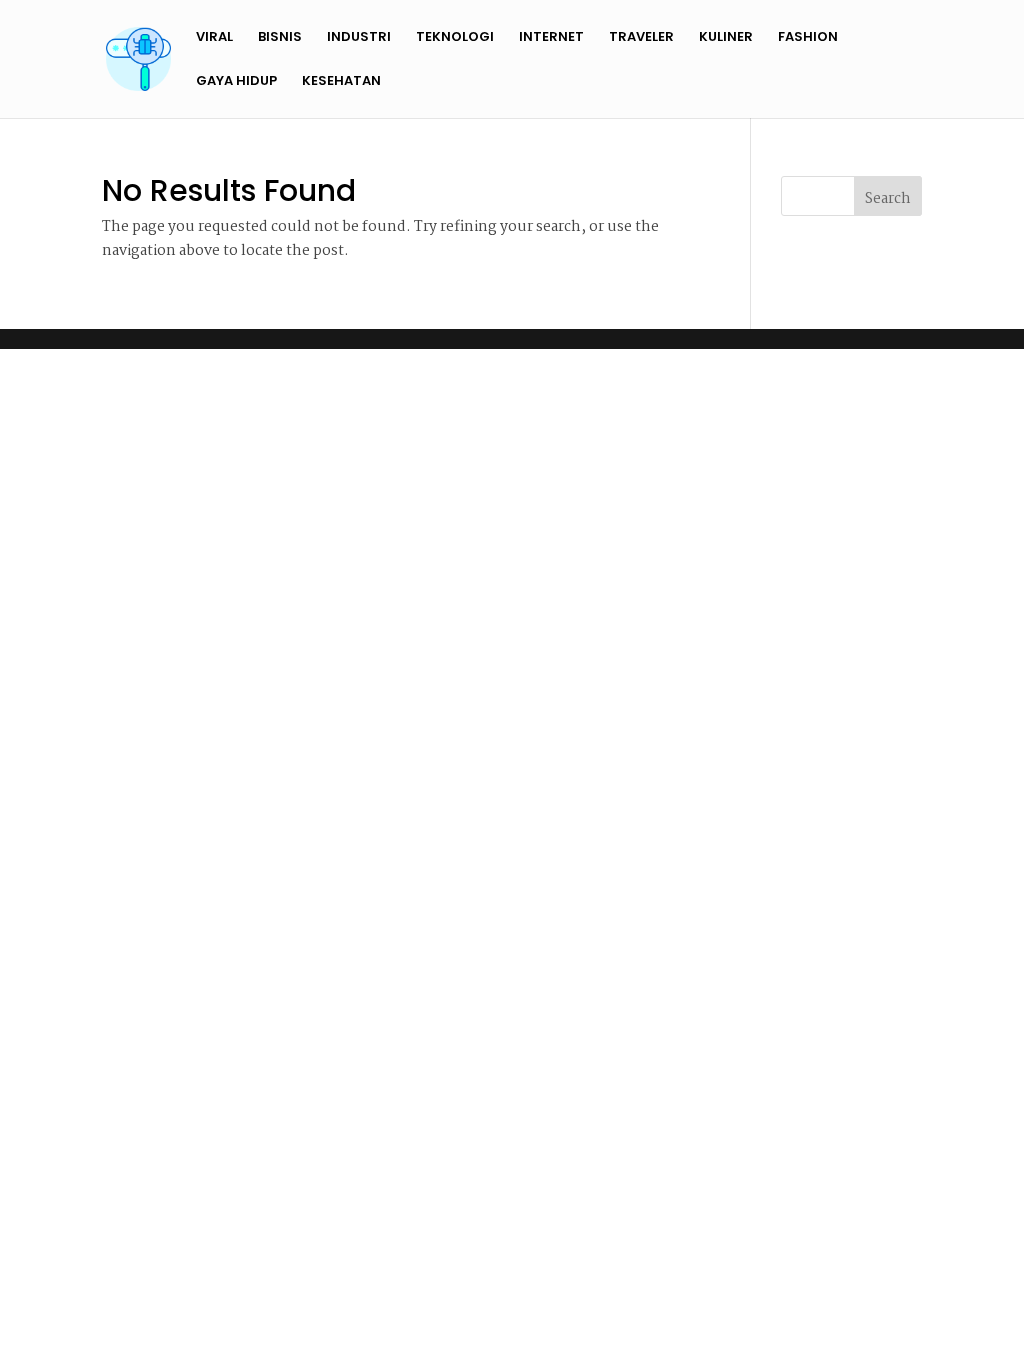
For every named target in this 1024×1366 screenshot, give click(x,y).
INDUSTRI (359, 38)
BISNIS (280, 38)
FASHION (808, 38)
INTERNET (551, 38)
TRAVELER (641, 38)
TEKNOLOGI (455, 38)
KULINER (726, 38)
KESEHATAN (341, 82)
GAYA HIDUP (236, 82)
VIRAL (214, 38)
